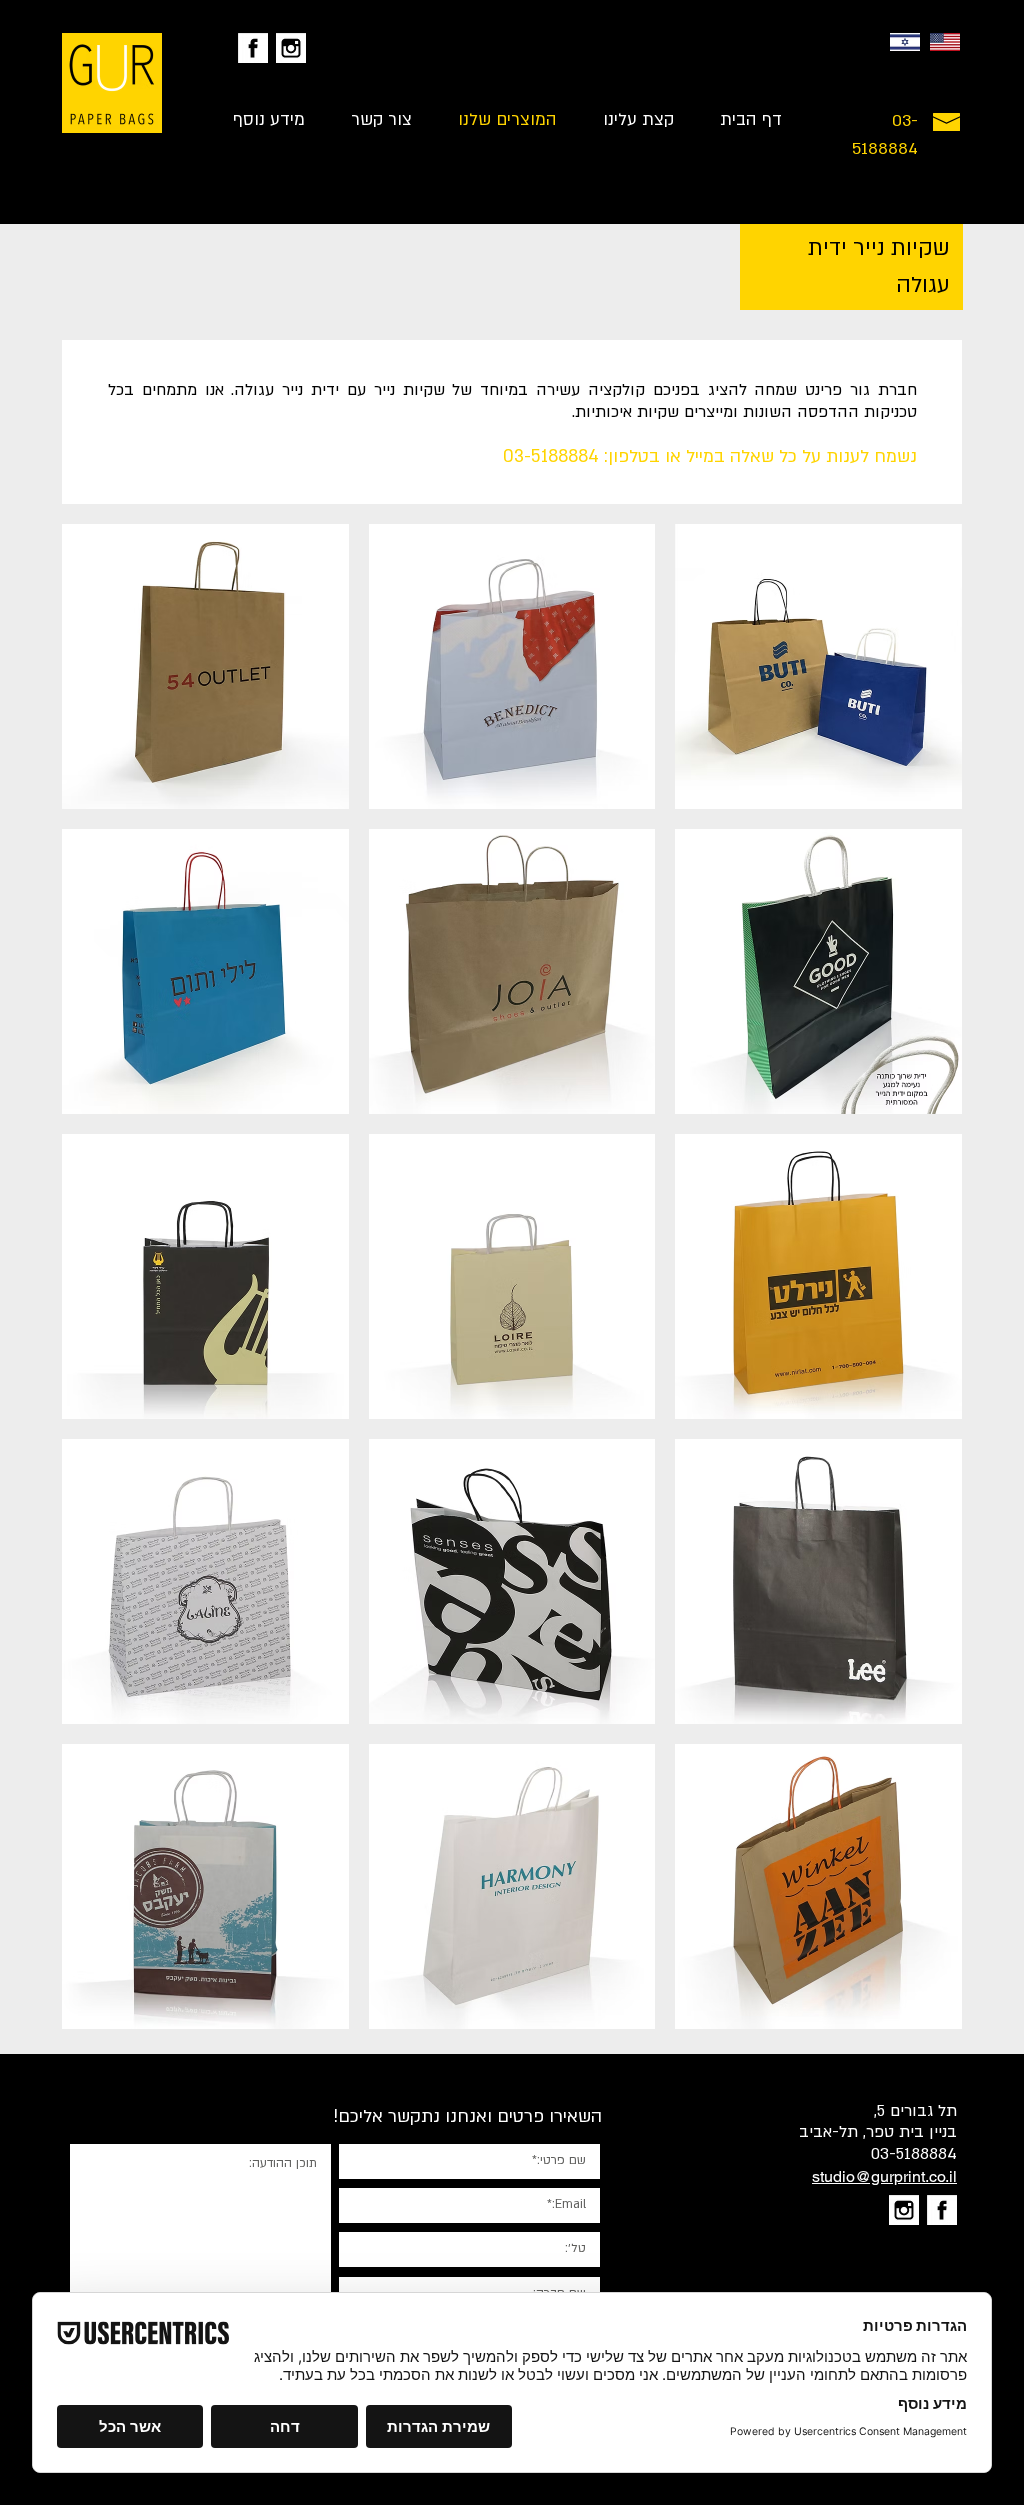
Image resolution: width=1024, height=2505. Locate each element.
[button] (205, 666)
